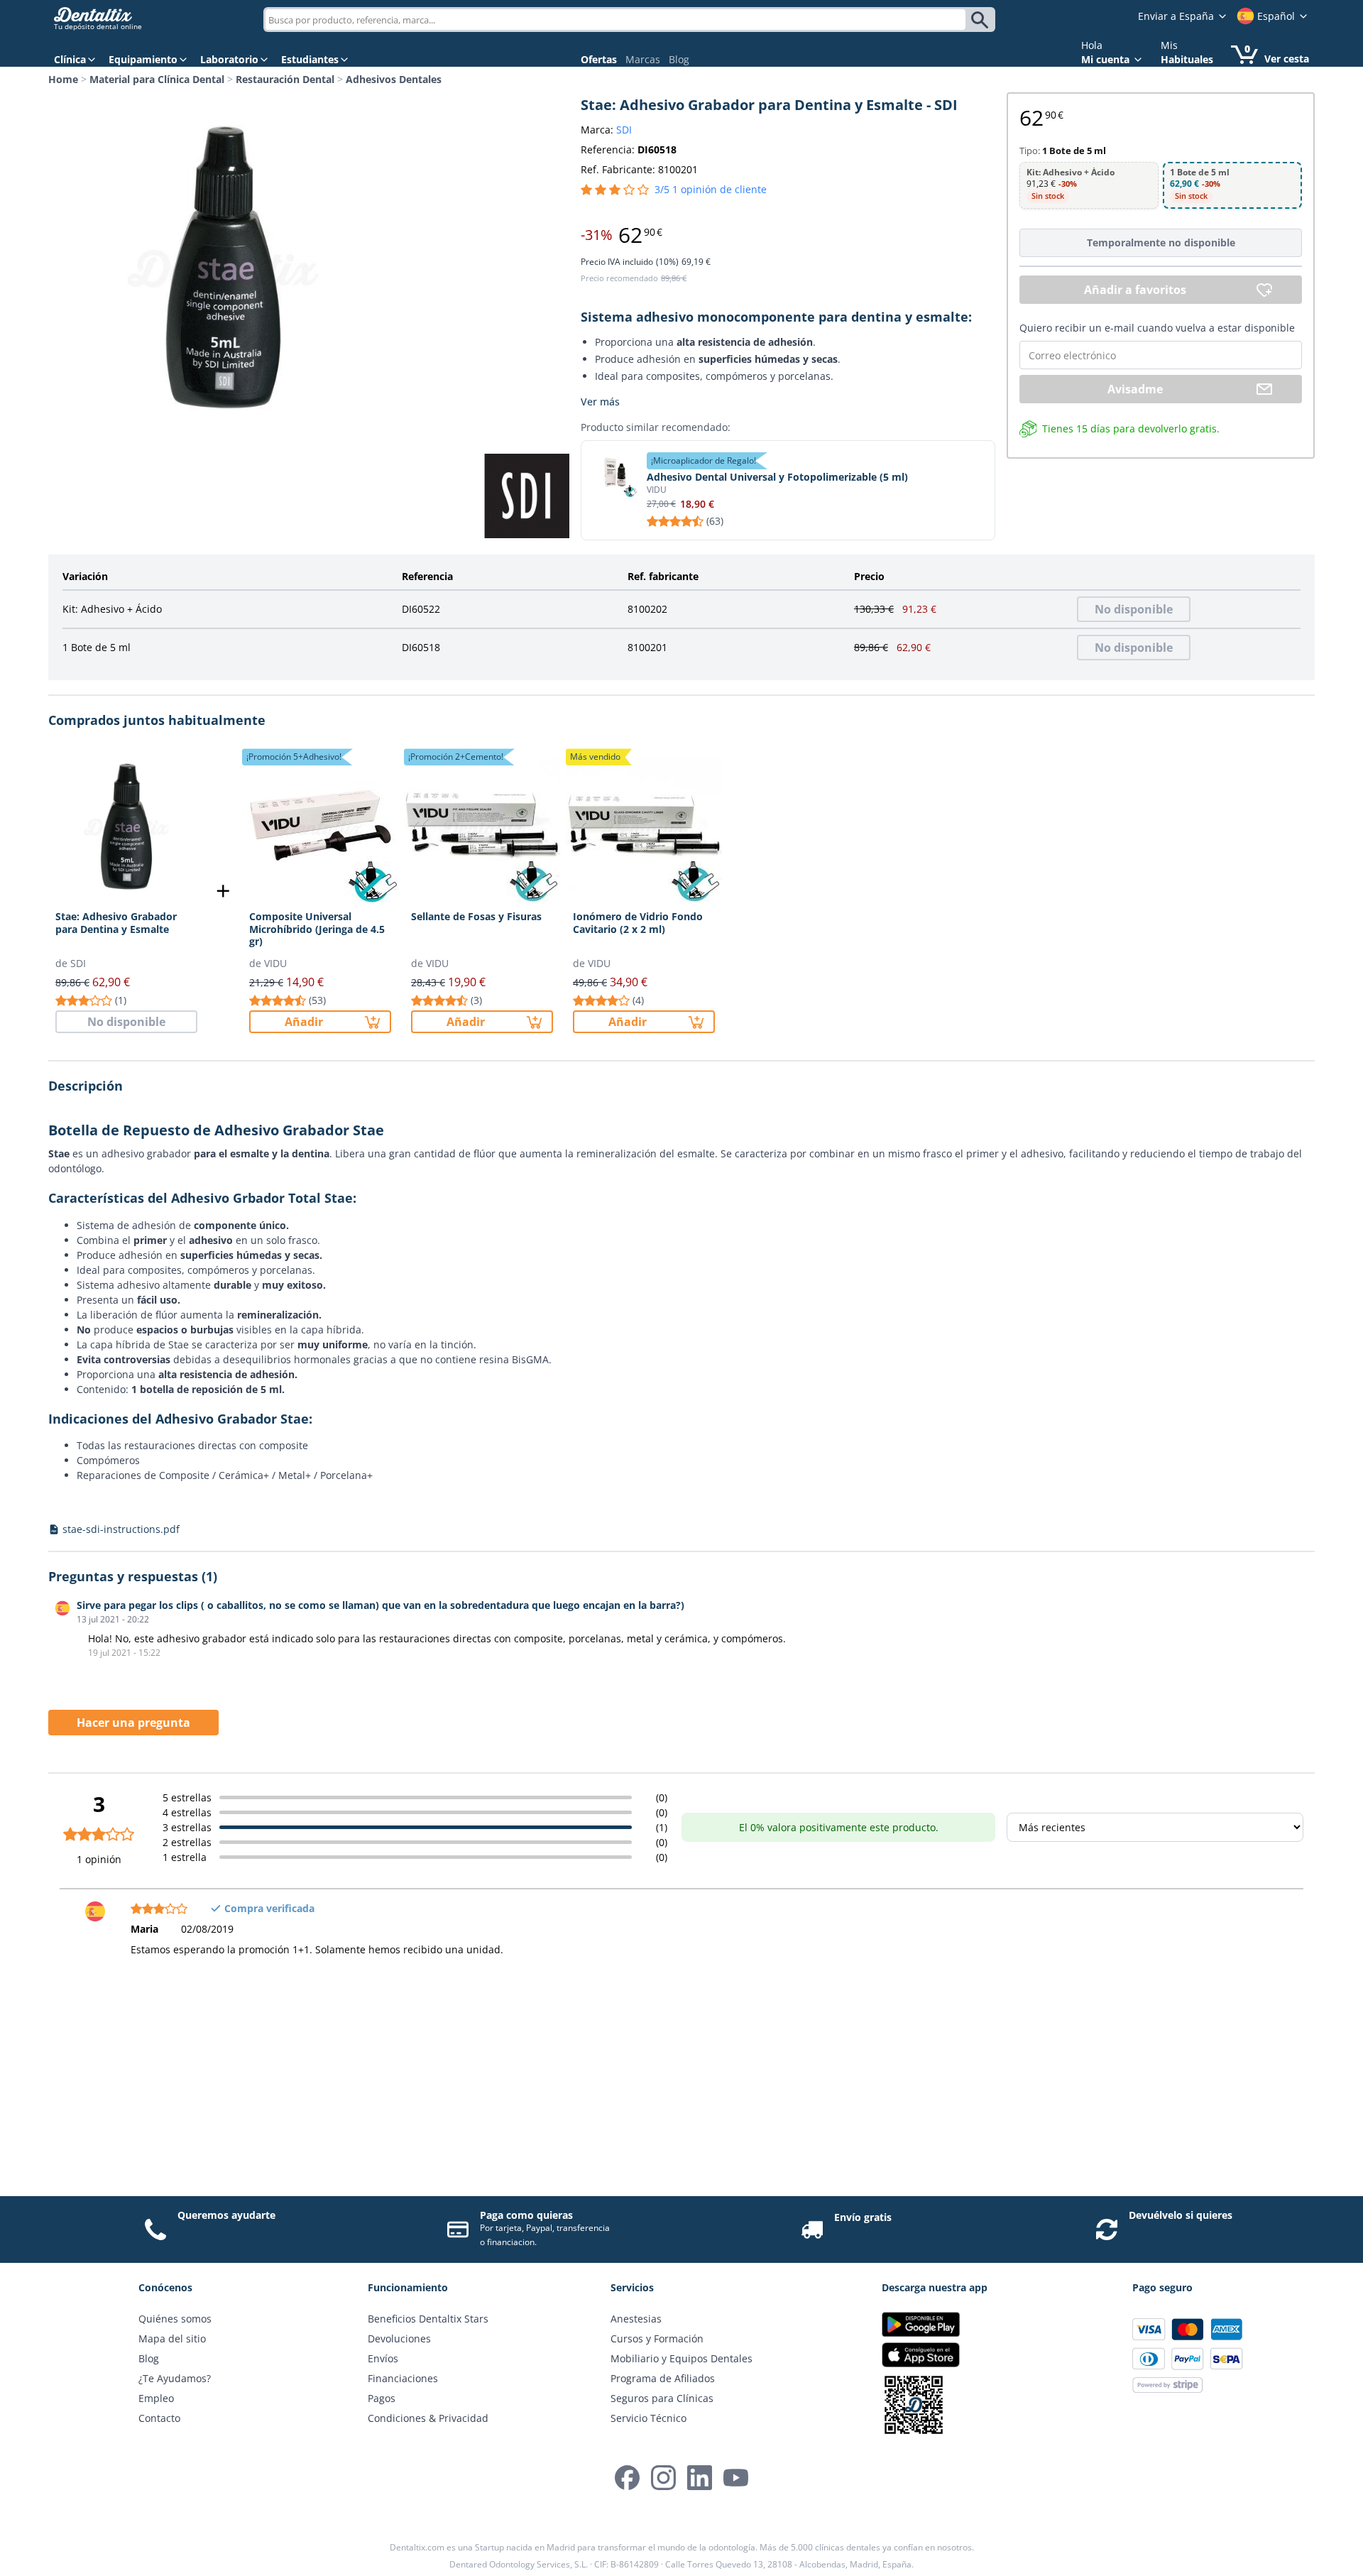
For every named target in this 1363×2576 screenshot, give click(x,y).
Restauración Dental (285, 79)
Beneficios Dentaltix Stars (428, 2319)
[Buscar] (982, 20)
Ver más (600, 402)
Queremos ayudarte (226, 2215)
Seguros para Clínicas (662, 2398)
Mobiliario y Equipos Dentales (681, 2358)
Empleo (156, 2398)
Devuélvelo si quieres (1181, 2215)
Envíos (383, 2358)
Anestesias (636, 2319)
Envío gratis (863, 2217)
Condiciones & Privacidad (428, 2418)
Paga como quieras (526, 2215)
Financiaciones (403, 2378)
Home (63, 79)
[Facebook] (627, 2478)
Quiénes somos (175, 2319)
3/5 (711, 189)
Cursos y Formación (657, 2338)
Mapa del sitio (172, 2338)
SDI (624, 130)
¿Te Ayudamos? (175, 2378)
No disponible (1134, 609)
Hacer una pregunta (133, 1723)
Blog (679, 59)
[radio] (1089, 186)
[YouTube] (736, 2478)
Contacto (159, 2418)
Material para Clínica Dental (157, 79)
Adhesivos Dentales (394, 79)
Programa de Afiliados (663, 2378)
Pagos (382, 2398)
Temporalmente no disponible (1161, 242)
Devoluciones (399, 2338)
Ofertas (599, 59)
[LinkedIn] (700, 2478)
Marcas (643, 59)
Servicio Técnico (648, 2418)
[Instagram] (663, 2478)
